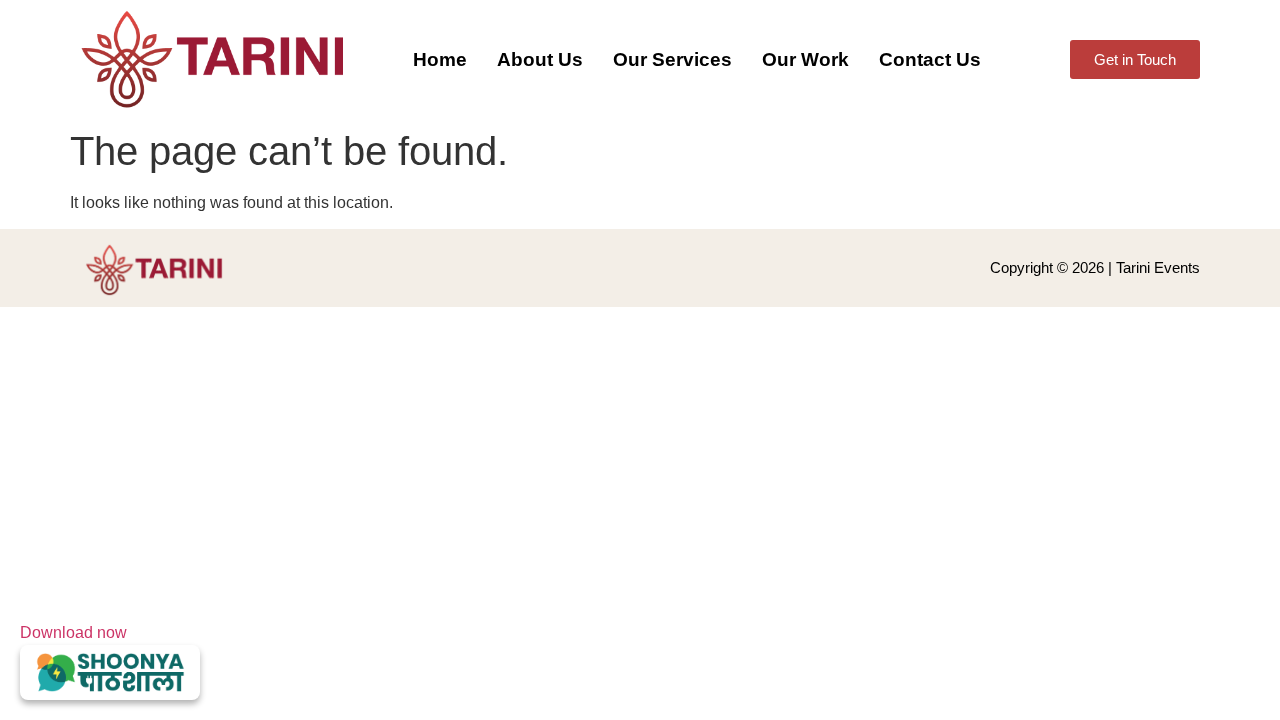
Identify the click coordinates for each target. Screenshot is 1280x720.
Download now (73, 632)
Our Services (672, 59)
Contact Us (930, 59)
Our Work (805, 59)
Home (440, 59)
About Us (540, 59)
